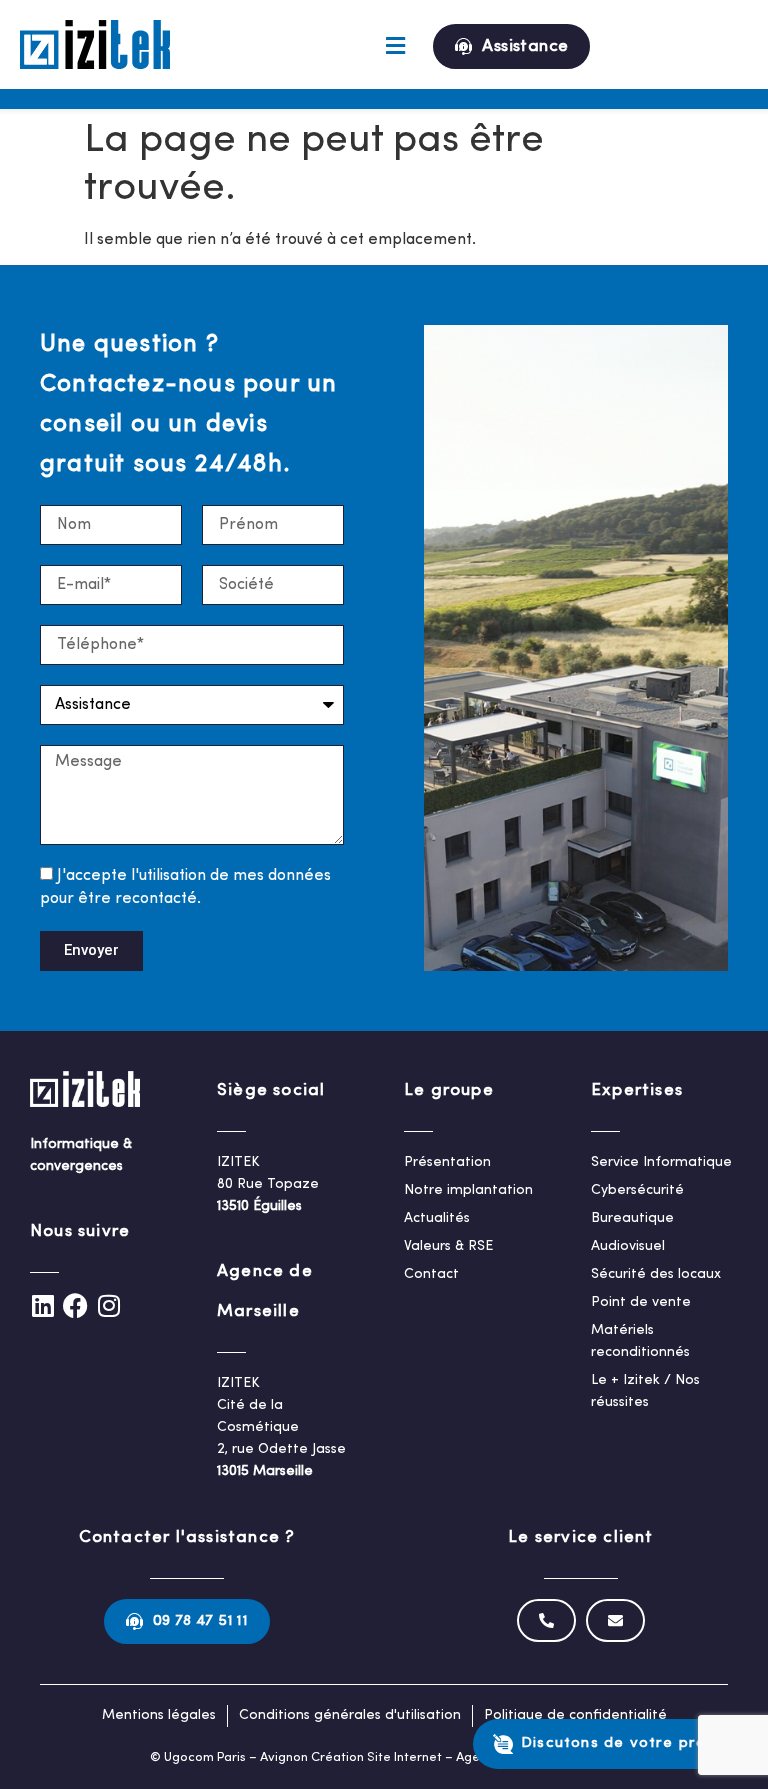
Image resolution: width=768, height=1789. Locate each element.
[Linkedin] (42, 1305)
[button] (395, 46)
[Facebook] (75, 1305)
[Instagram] (108, 1305)
